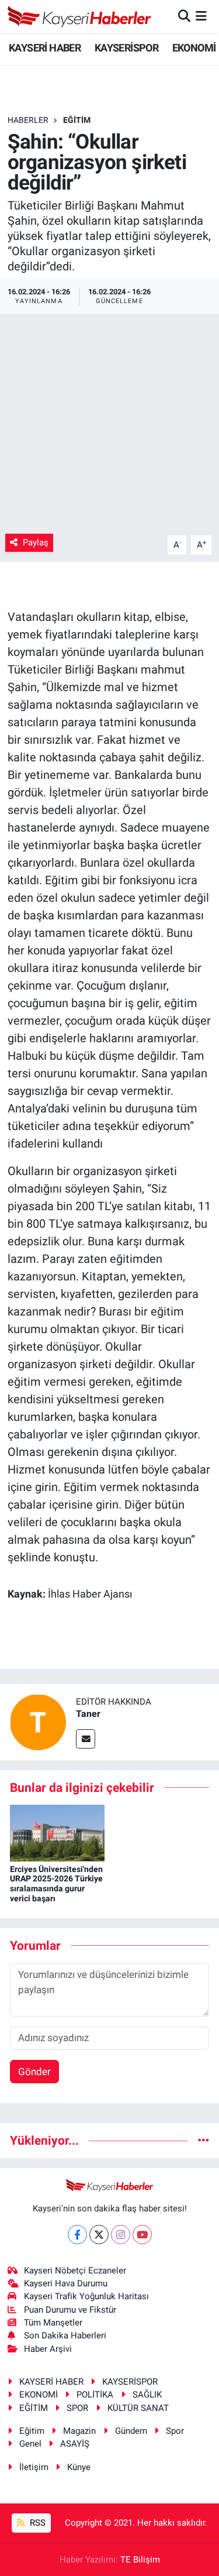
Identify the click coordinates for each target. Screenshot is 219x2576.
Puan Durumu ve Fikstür (70, 2310)
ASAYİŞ (75, 2444)
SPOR (77, 2408)
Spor (175, 2431)
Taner (88, 1714)
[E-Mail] (86, 1739)
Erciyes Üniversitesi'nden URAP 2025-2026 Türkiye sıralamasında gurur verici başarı (56, 1884)
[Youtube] (142, 2235)
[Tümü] (204, 2140)
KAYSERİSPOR (126, 48)
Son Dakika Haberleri (65, 2335)
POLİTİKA (95, 2395)
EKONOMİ (194, 48)
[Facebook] (77, 2235)
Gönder (34, 2072)
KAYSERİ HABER (45, 48)
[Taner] (38, 1721)
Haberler (28, 120)
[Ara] (184, 16)
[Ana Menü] (201, 16)
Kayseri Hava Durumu (66, 2283)
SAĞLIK (147, 2395)
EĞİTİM (77, 120)
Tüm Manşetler (53, 2323)
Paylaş (36, 542)
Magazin (79, 2431)
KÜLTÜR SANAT (138, 2408)
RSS (36, 2523)
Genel (30, 2444)
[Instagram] (121, 2235)
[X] (99, 2235)
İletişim (34, 2467)
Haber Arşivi (48, 2349)
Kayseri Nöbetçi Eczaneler (75, 2271)
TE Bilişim (140, 2560)
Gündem (131, 2431)
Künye (79, 2467)
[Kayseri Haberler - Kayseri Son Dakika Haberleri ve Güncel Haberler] (80, 16)
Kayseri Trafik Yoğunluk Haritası (86, 2296)
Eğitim (32, 2431)
